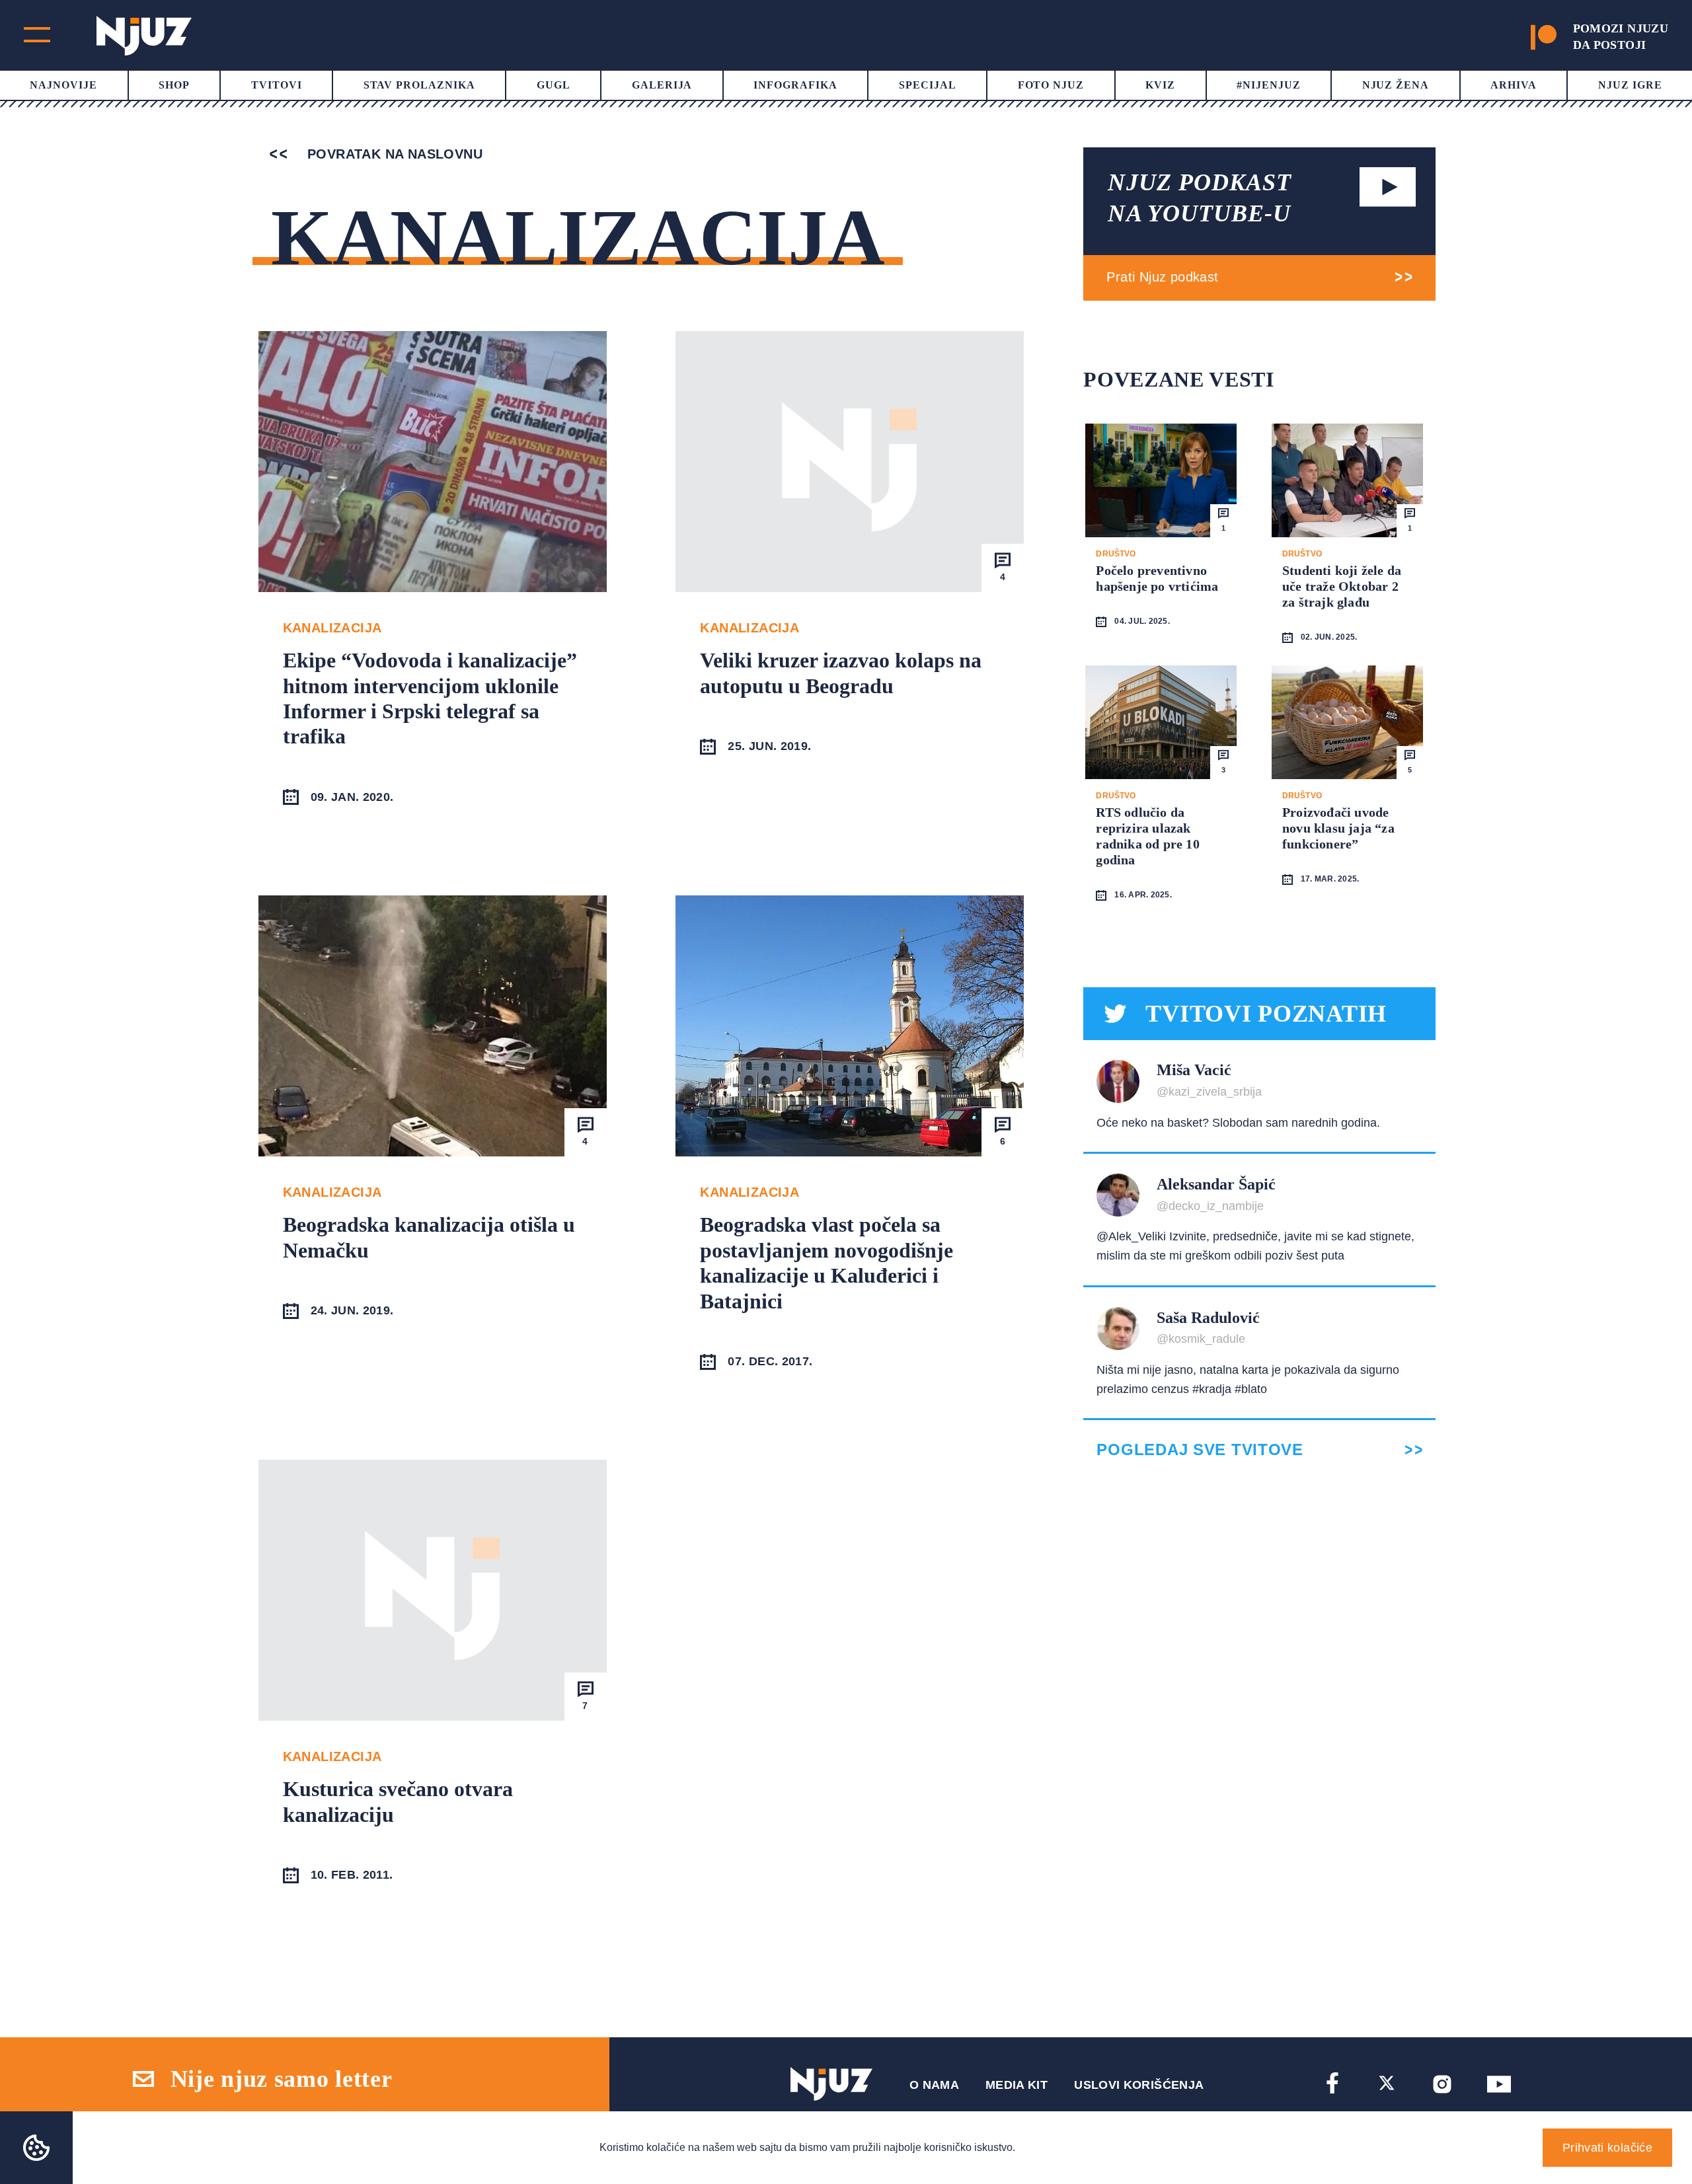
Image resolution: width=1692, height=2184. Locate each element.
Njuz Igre (1630, 85)
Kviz (1160, 85)
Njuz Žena (1396, 85)
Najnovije (63, 85)
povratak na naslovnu (393, 154)
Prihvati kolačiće (1607, 2148)
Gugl (554, 85)
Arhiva (1514, 85)
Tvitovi (277, 85)
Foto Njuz (1051, 85)
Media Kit (1017, 2085)
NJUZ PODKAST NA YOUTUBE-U (1200, 198)
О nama (934, 2085)
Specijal (928, 85)
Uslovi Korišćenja (1139, 2085)
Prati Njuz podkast (1162, 277)
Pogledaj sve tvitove (1200, 1450)
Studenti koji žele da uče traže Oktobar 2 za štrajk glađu (1342, 586)
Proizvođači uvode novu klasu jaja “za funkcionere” (1338, 828)
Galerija (662, 85)
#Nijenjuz (1269, 85)
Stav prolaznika (419, 85)
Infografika (795, 85)
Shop (174, 85)
